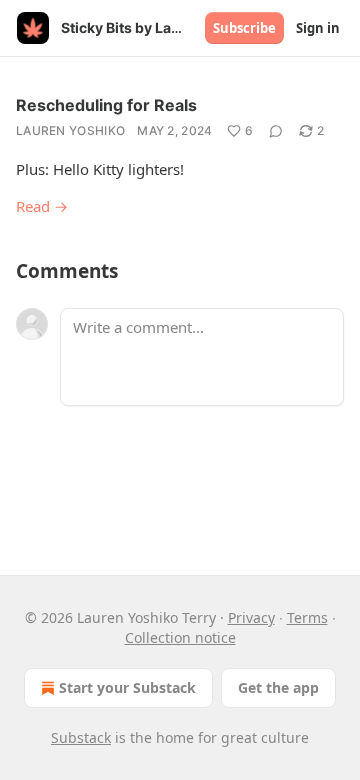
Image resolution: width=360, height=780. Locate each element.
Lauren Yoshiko (70, 130)
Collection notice (180, 637)
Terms (307, 617)
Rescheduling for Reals (106, 105)
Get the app (278, 687)
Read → (42, 206)
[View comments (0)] (276, 131)
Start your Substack (127, 687)
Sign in (318, 28)
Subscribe (244, 28)
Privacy (251, 617)
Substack (81, 737)
